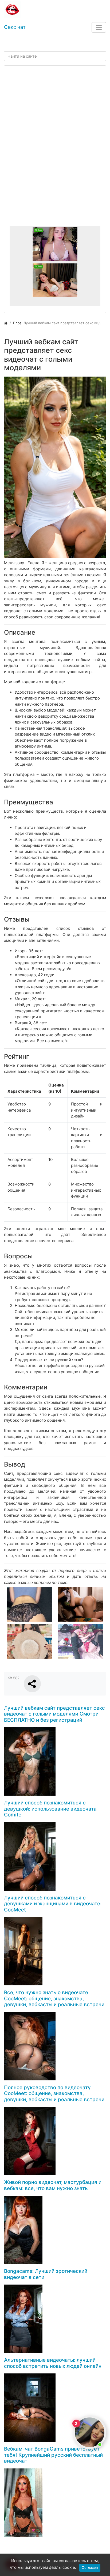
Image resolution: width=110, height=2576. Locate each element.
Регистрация (42, 40)
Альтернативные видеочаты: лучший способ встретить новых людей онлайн (53, 2363)
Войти (14, 40)
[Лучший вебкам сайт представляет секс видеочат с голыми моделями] (55, 467)
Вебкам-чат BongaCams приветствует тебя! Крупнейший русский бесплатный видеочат (53, 2455)
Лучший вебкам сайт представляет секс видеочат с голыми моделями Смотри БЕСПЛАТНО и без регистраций (54, 1714)
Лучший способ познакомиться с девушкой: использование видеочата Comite (50, 1809)
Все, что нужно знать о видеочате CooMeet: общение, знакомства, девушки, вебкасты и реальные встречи (54, 1998)
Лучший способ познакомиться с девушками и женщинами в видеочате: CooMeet (53, 1904)
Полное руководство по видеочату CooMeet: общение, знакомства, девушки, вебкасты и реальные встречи (54, 2093)
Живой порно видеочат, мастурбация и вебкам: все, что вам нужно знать (53, 2185)
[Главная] (6, 323)
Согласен (90, 2567)
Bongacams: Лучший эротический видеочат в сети (46, 2274)
